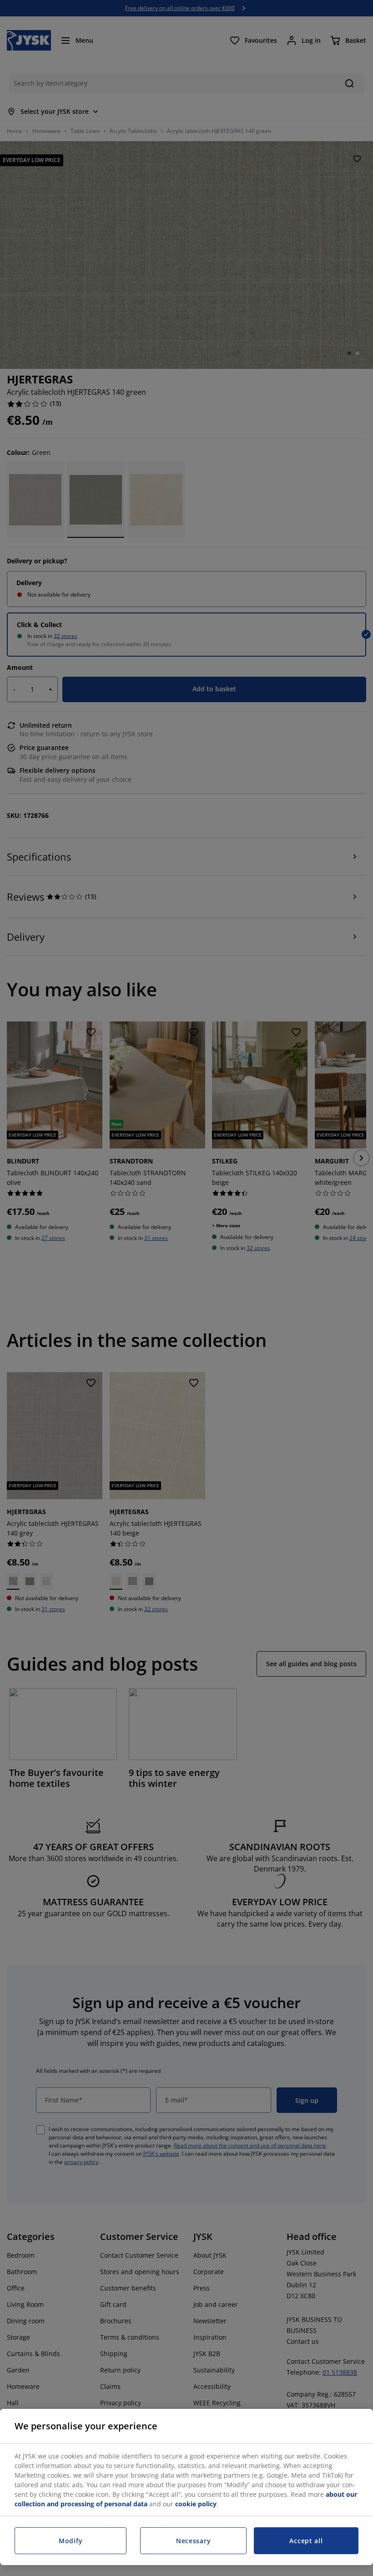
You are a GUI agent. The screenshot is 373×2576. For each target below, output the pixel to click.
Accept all (306, 2541)
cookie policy (196, 2504)
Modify (71, 2541)
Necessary (193, 2541)
